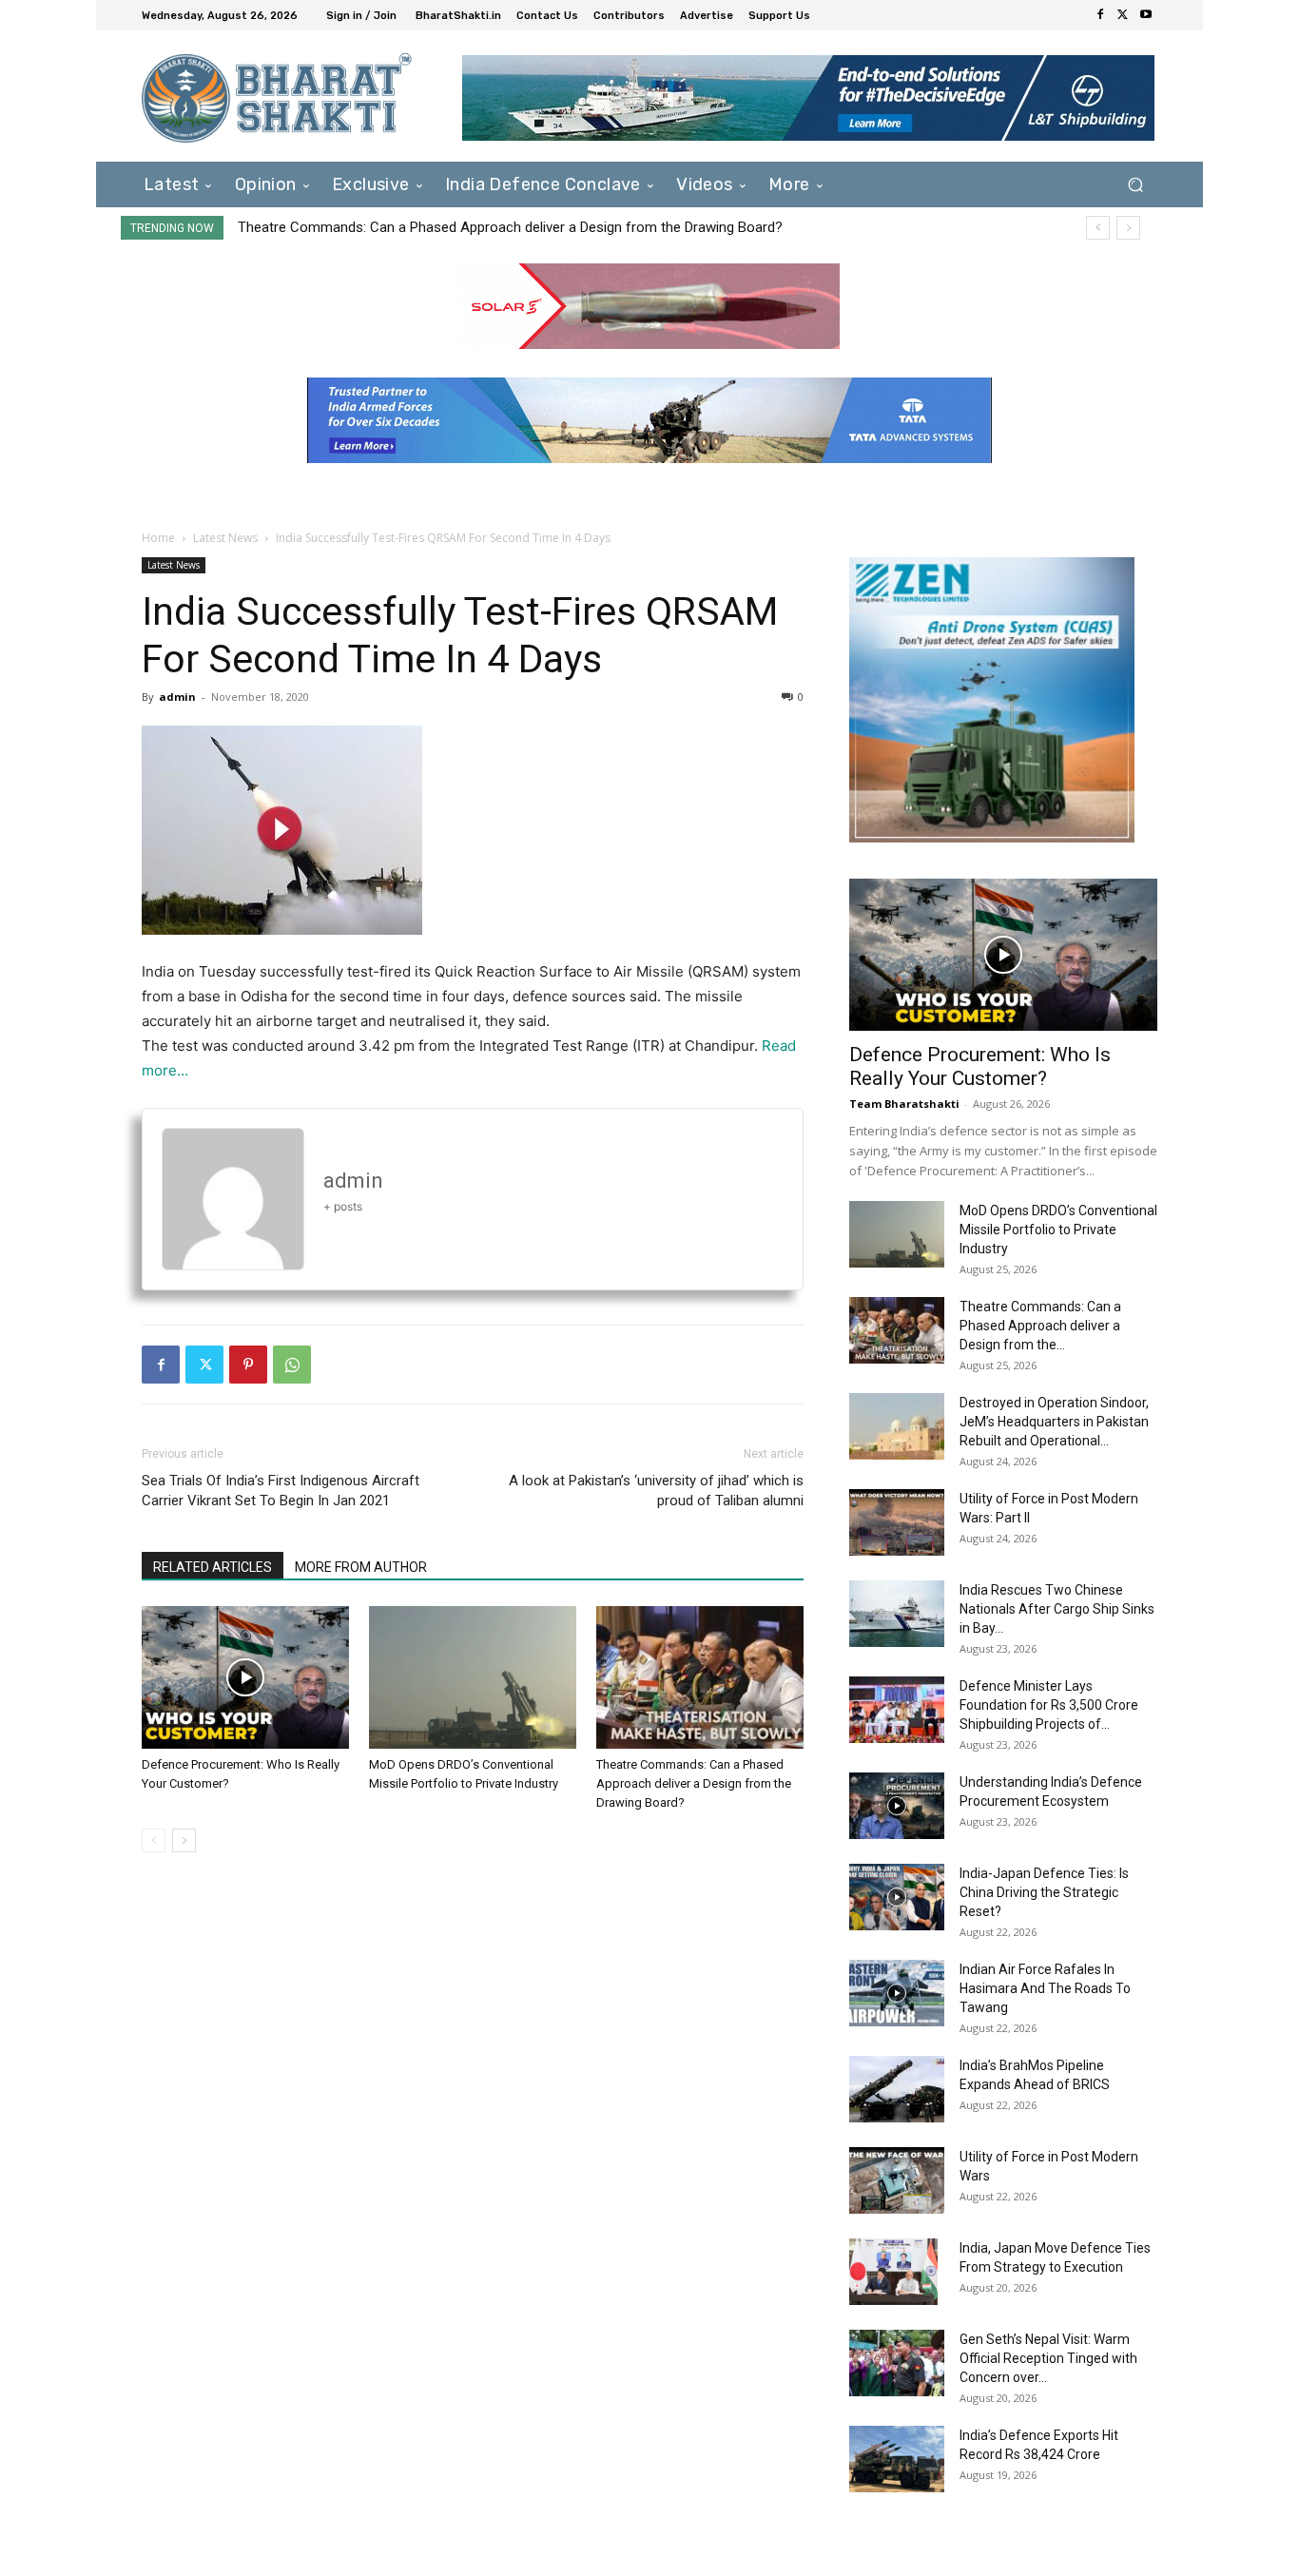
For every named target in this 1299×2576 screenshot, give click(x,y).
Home (158, 538)
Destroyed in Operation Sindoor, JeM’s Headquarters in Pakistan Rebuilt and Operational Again (536, 227)
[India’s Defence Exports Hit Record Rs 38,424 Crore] (897, 2459)
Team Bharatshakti (904, 1104)
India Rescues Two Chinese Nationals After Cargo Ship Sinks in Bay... (1057, 1609)
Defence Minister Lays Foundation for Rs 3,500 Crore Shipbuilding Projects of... (1049, 1705)
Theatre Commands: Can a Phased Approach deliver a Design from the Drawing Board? (694, 1783)
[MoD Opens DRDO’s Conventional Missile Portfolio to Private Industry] (473, 1677)
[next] (1128, 228)
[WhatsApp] (292, 1365)
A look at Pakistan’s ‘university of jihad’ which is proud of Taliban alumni (656, 1491)
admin (177, 697)
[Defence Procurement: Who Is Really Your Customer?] (245, 1677)
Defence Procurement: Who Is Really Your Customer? (980, 1066)
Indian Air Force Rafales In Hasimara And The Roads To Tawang (1045, 1988)
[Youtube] (1146, 15)
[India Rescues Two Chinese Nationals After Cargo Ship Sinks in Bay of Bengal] (897, 1614)
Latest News (225, 538)
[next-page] (184, 1840)
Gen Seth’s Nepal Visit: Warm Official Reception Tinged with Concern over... (1048, 2358)
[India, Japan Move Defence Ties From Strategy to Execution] (893, 2272)
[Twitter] (1123, 15)
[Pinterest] (248, 1365)
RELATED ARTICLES (213, 1567)
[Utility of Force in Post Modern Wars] (897, 2180)
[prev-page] (154, 1840)
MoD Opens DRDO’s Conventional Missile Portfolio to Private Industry (1058, 1230)
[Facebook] (1100, 15)
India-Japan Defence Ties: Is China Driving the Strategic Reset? (1044, 1892)
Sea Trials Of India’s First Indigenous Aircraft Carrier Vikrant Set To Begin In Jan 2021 (281, 1491)
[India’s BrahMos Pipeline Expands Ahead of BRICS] (897, 2089)
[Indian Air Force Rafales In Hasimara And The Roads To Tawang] (897, 1993)
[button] (1135, 184)
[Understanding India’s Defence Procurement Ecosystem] (897, 1806)
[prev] (1098, 228)
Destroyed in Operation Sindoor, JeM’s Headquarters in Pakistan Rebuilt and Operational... (1054, 1422)
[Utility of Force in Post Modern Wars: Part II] (897, 1522)
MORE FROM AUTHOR (361, 1567)
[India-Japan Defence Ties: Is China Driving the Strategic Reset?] (897, 1897)
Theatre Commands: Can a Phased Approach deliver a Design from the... (1040, 1326)
